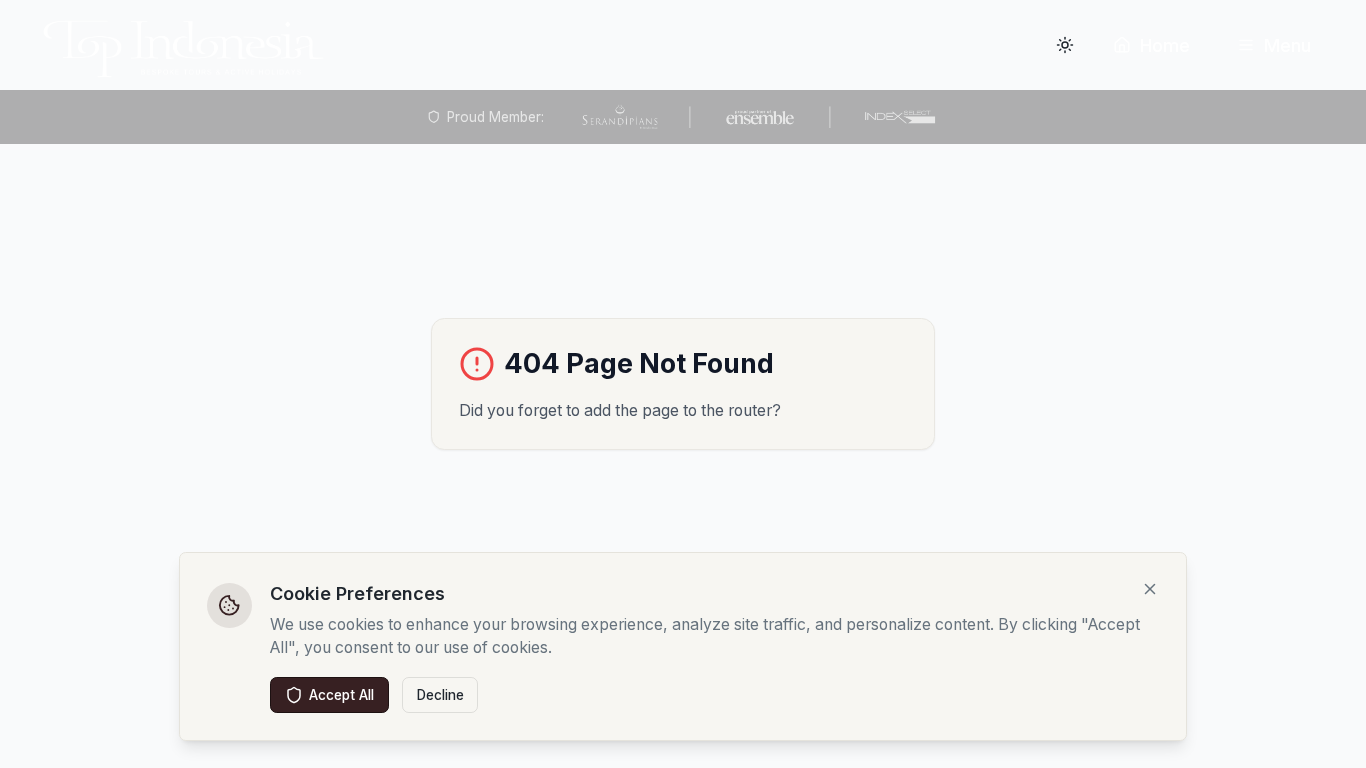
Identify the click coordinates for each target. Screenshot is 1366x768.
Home (1165, 45)
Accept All (341, 695)
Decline (440, 695)
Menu (1287, 45)
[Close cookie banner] (1150, 589)
